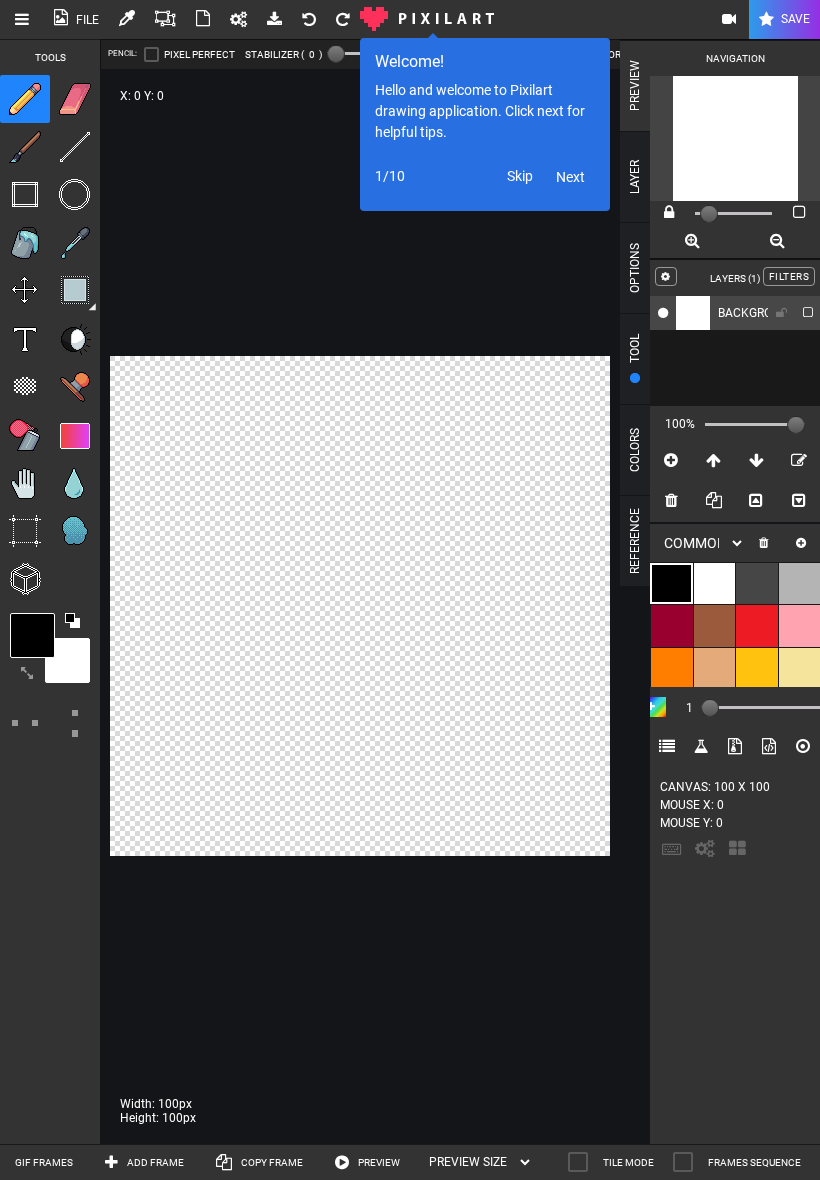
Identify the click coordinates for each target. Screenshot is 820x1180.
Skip (520, 176)
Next (570, 177)
